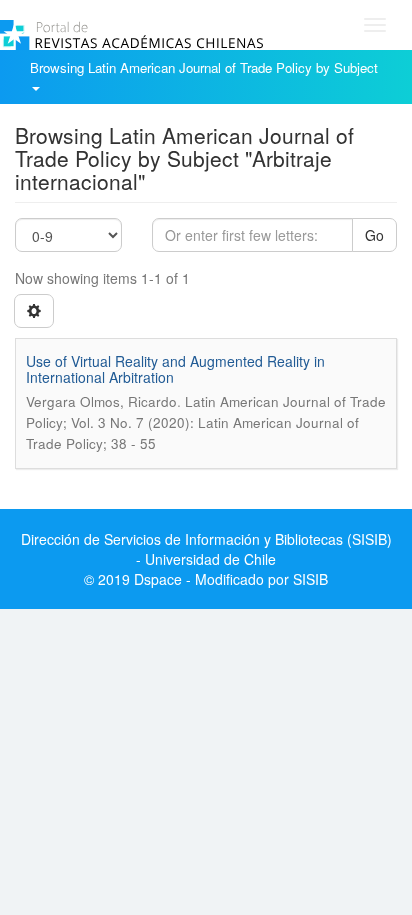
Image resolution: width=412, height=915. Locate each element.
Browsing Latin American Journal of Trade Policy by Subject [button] (206, 67)
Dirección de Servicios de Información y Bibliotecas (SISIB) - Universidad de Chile (206, 549)
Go (374, 235)
